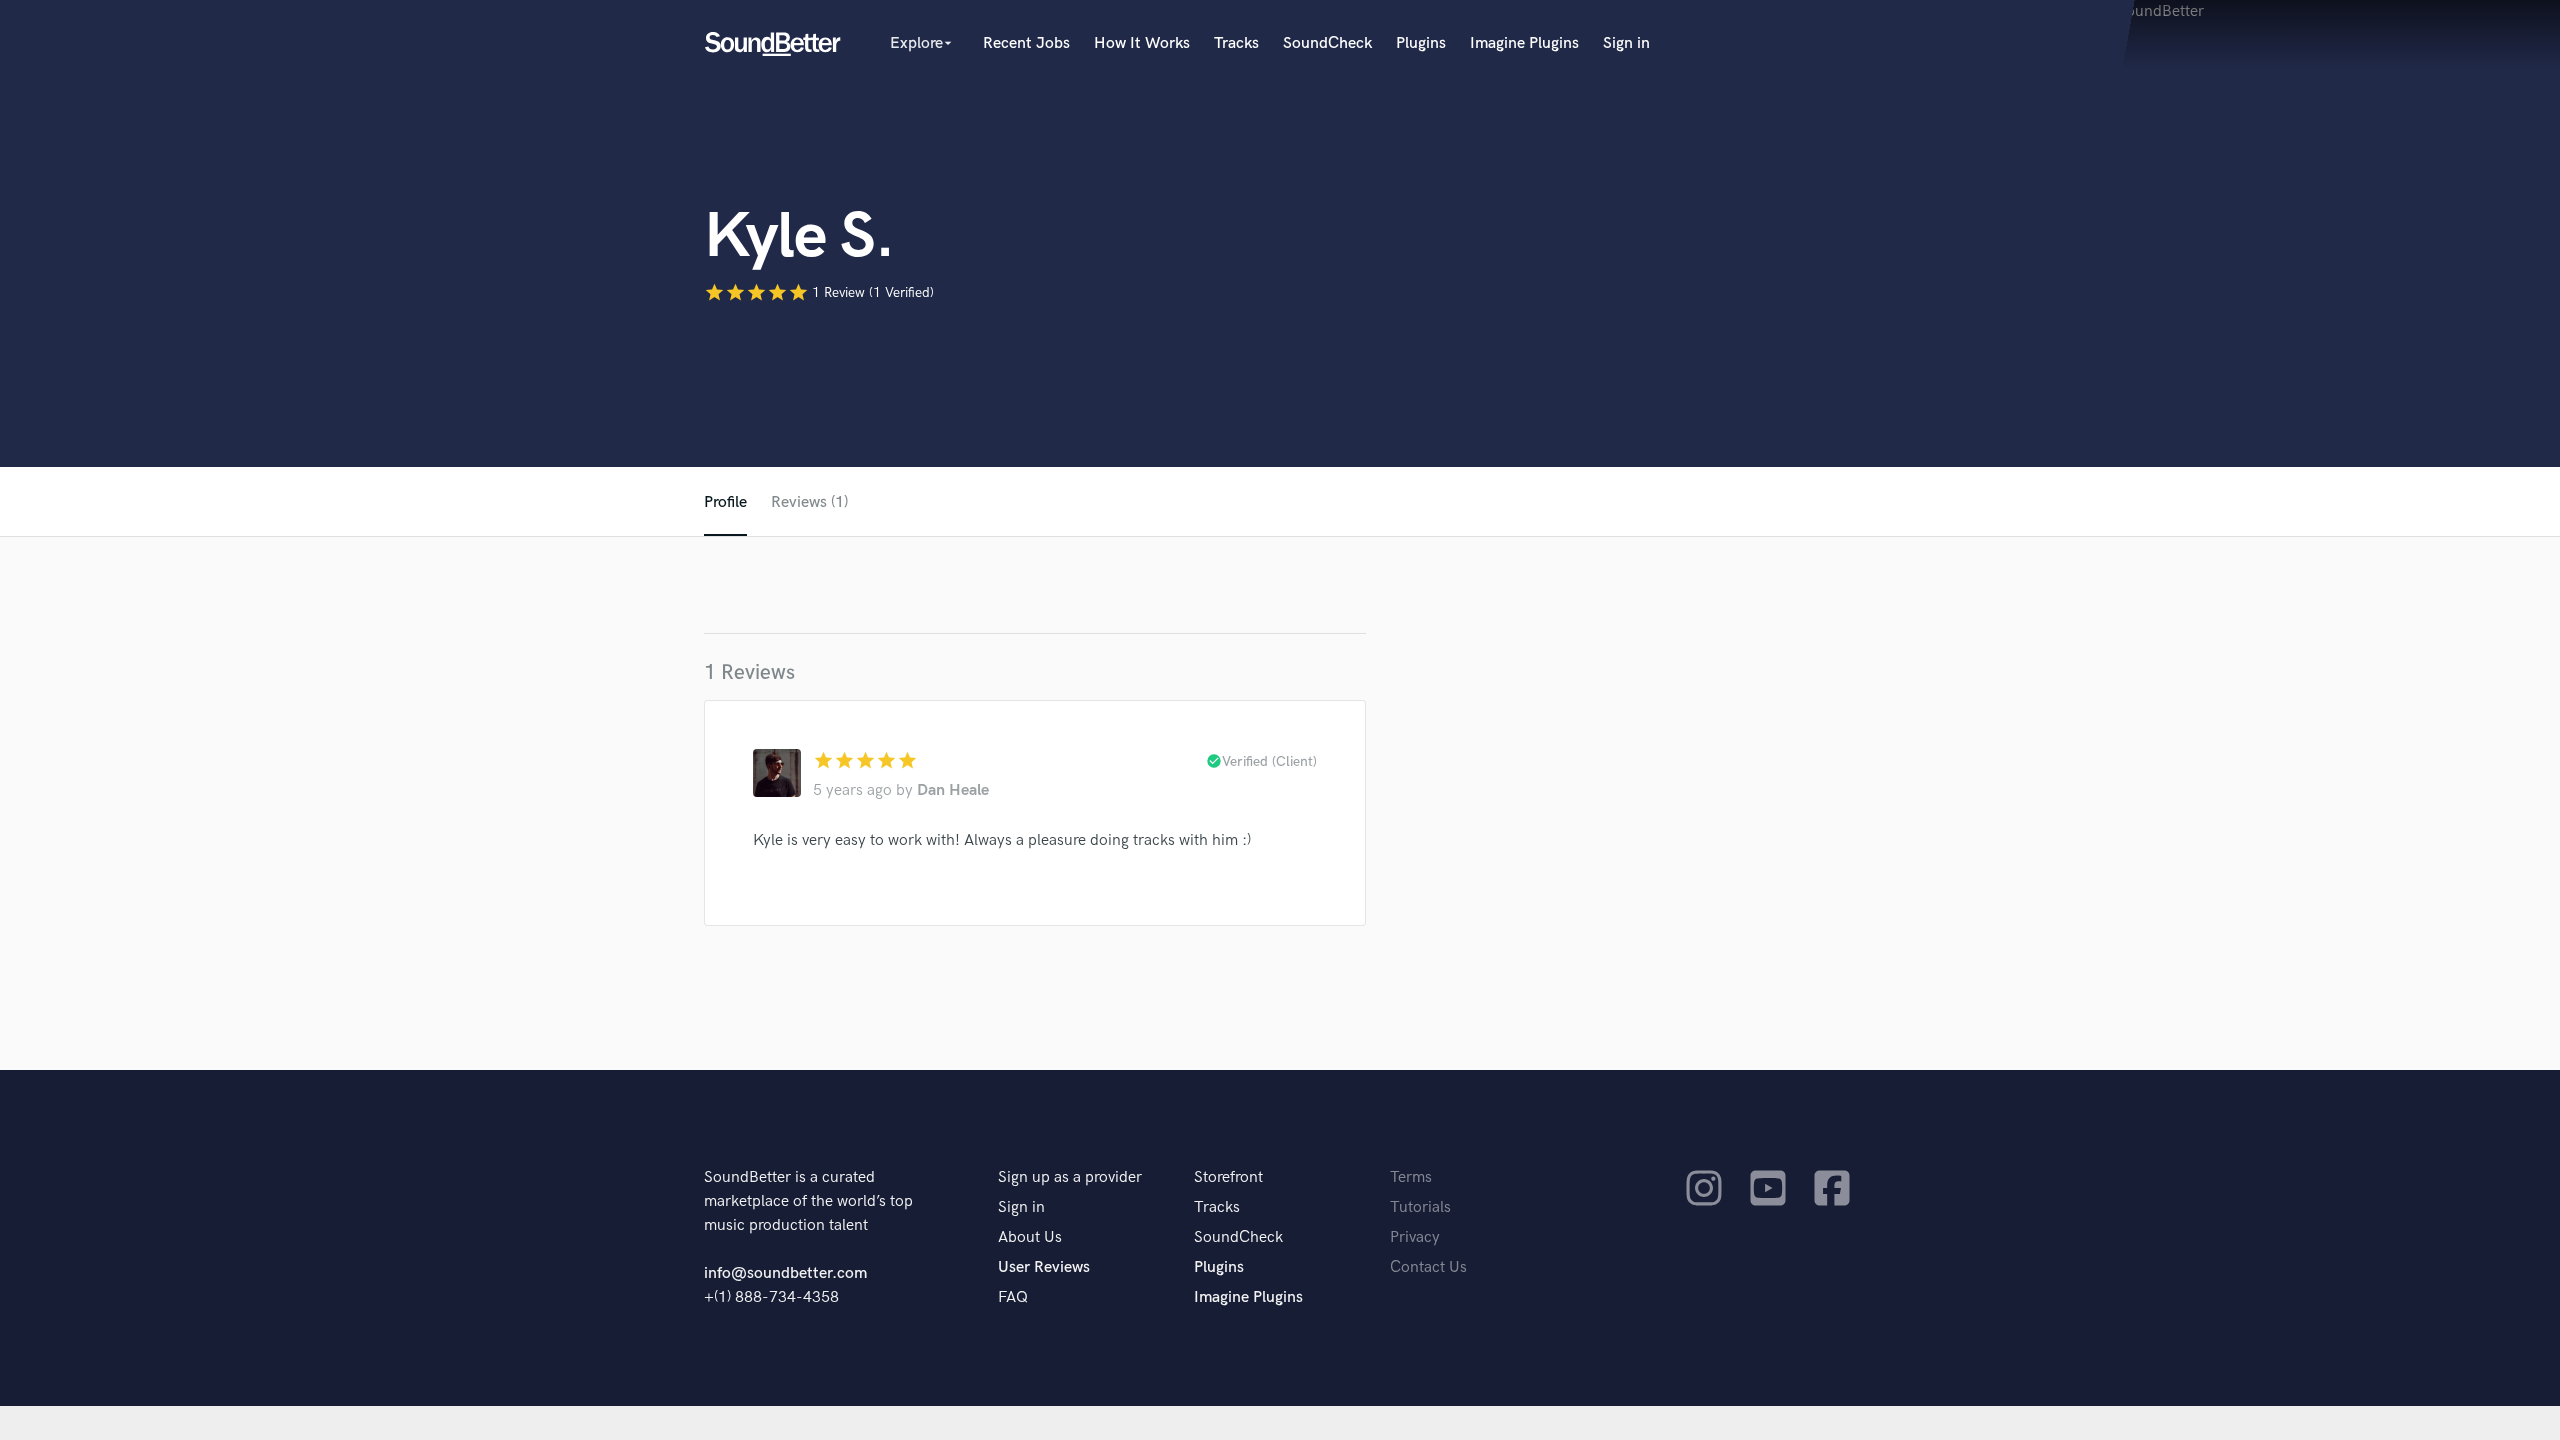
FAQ (1013, 1297)
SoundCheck (1327, 43)
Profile (725, 502)
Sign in (1626, 43)
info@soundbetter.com (785, 1273)
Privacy (1415, 1237)
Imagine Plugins (1524, 43)
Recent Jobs (1026, 43)
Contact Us (1428, 1267)
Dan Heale (953, 790)
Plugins (1421, 43)
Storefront (1228, 1177)
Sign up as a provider (1070, 1177)
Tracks (1236, 43)
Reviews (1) (809, 502)
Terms (1411, 1177)
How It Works (1142, 43)
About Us (1030, 1237)
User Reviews (1044, 1267)
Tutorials (1420, 1207)
